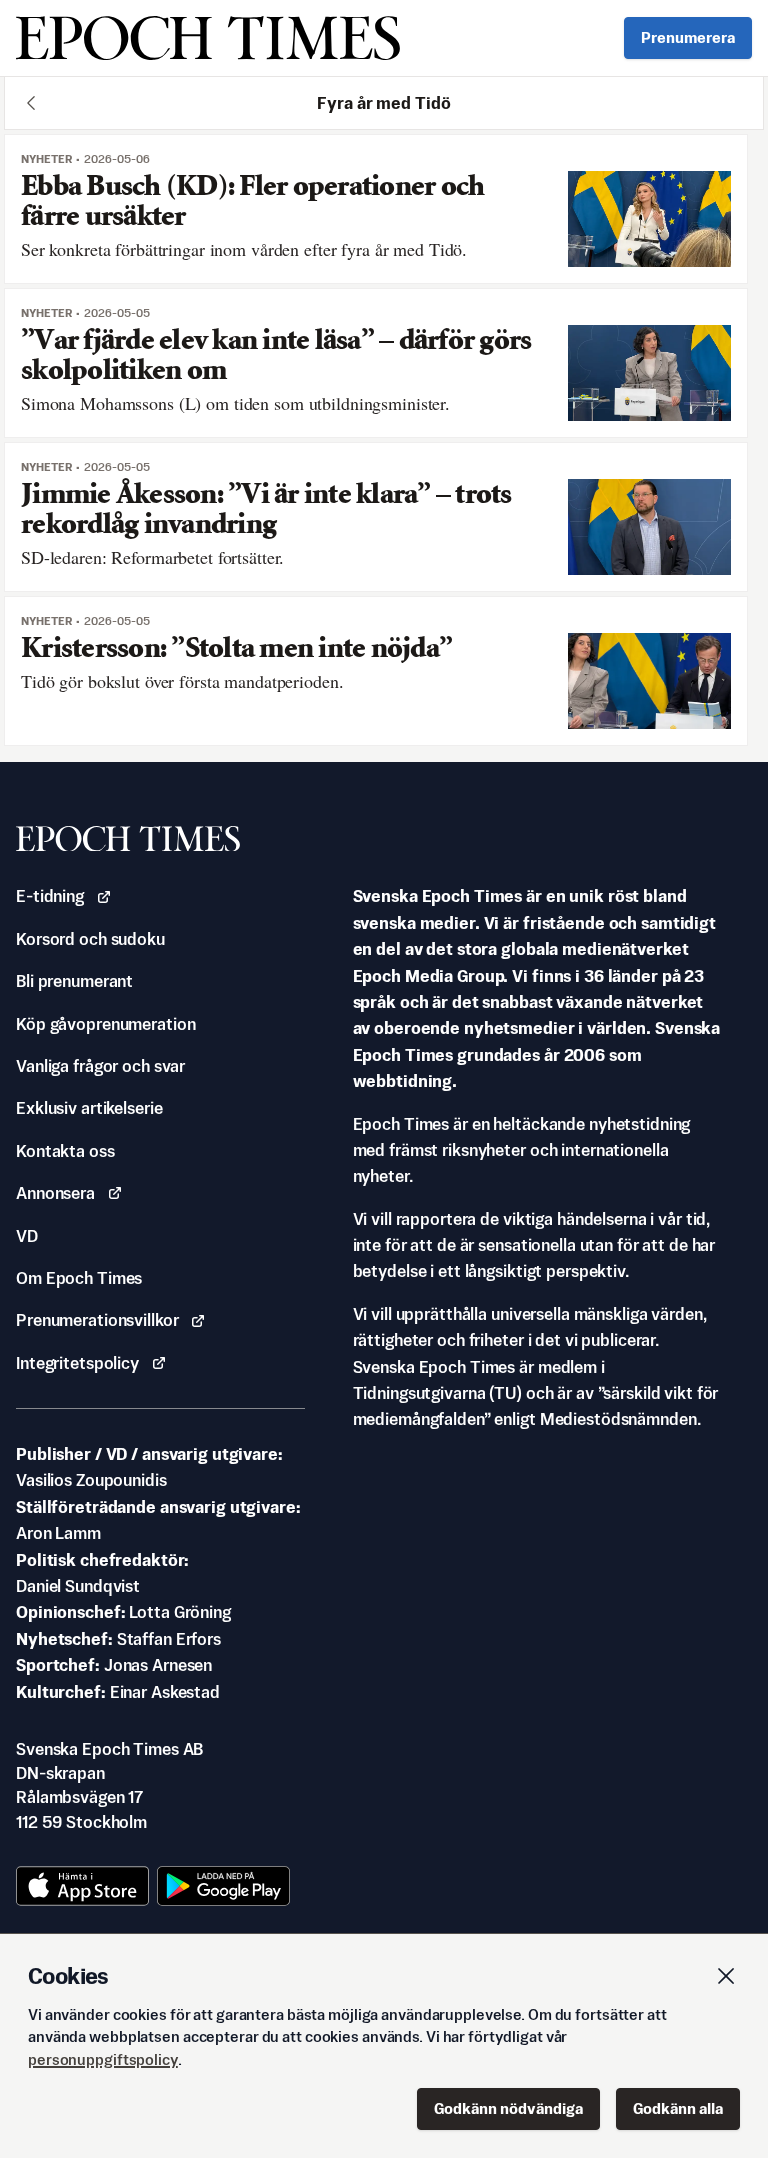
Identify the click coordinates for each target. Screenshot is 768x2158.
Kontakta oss (65, 1151)
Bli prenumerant (74, 981)
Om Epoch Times (79, 1278)
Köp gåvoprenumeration (105, 1024)
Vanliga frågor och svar (100, 1066)
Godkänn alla (678, 2108)
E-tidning (50, 896)
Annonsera (55, 1193)
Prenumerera (688, 37)
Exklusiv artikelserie (89, 1108)
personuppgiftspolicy (103, 2059)
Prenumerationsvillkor (97, 1320)
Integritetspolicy (77, 1363)
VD (27, 1236)
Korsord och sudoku (90, 939)
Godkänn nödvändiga (508, 2108)
